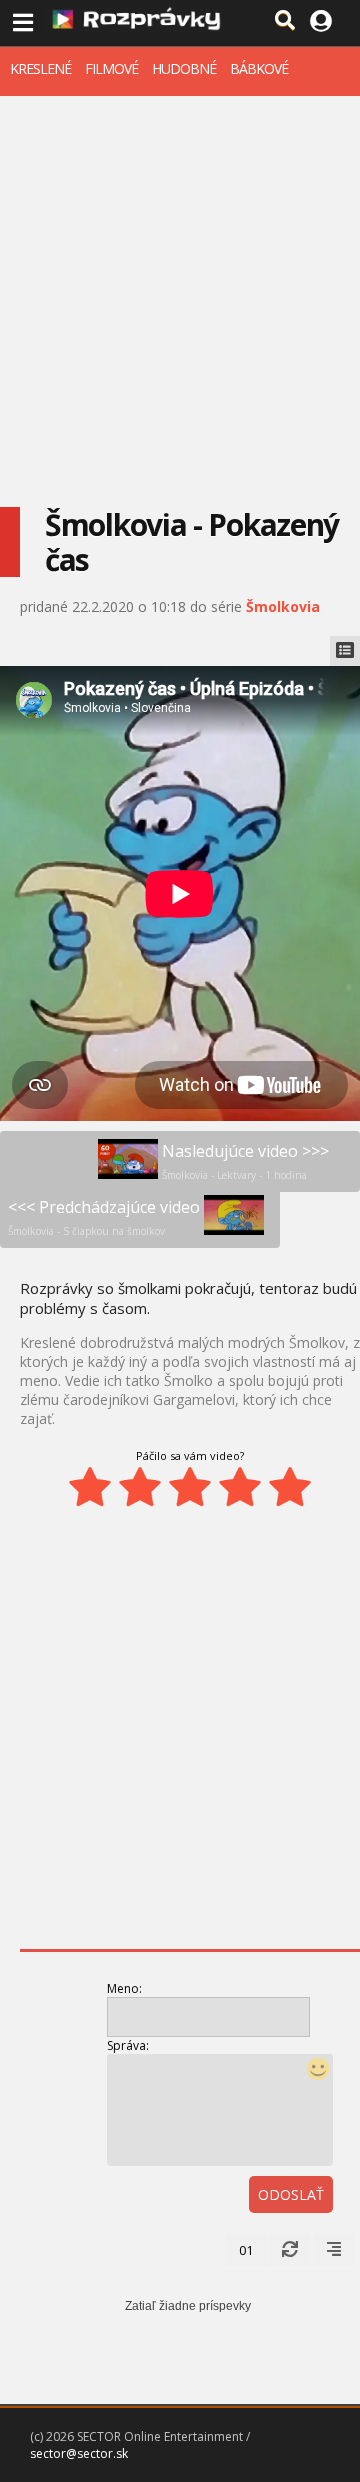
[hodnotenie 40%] (140, 1487)
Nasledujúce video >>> (245, 1161)
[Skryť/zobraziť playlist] (345, 651)
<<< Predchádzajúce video (104, 1217)
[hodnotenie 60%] (190, 1487)
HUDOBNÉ (184, 68)
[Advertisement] (180, 286)
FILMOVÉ (111, 68)
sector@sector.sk (79, 2453)
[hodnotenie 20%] (90, 1487)
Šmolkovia (283, 606)
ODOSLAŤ (291, 2194)
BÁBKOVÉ (259, 68)
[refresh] (290, 2250)
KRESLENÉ (40, 68)
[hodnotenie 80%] (240, 1487)
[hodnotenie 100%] (290, 1487)
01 (246, 2250)
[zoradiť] (334, 2250)
